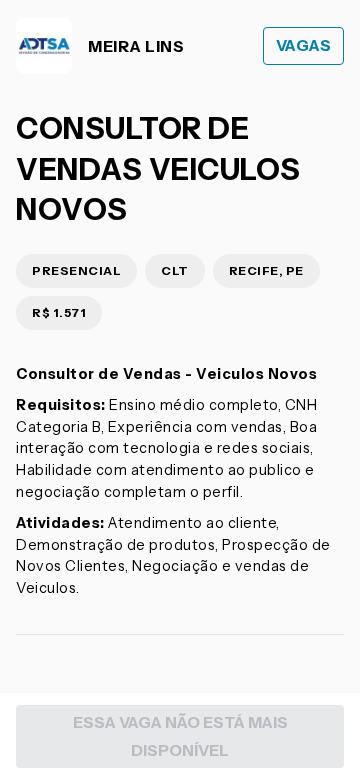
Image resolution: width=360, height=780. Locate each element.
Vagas (304, 45)
